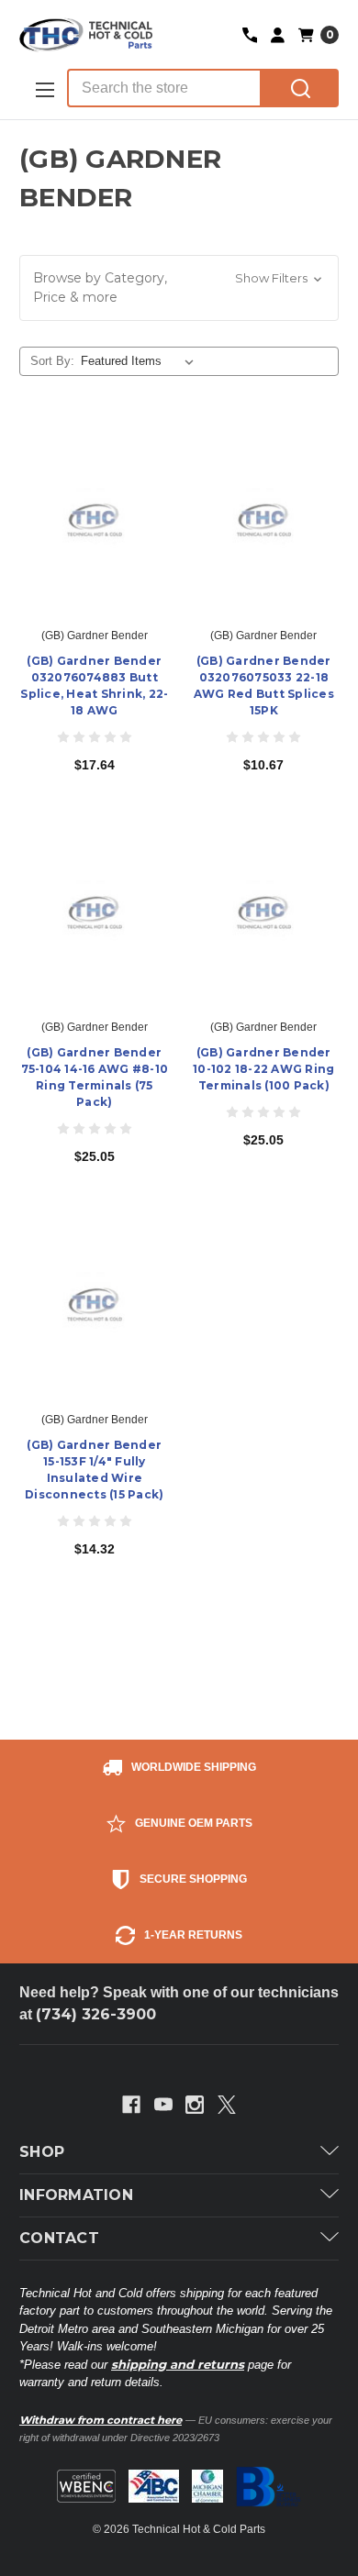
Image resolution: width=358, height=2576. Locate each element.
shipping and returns (178, 2364)
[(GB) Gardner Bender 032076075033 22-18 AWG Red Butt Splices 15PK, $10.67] (264, 519)
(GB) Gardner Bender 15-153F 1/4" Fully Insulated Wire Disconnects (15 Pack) (94, 1470)
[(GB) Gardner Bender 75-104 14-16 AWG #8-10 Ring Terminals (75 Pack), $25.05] (95, 912)
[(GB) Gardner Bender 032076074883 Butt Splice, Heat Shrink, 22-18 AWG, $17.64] (95, 519)
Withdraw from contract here (101, 2420)
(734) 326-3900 (96, 2014)
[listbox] (141, 361)
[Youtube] (163, 2105)
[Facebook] (131, 2105)
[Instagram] (195, 2105)
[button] (179, 288)
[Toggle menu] (43, 89)
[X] (227, 2105)
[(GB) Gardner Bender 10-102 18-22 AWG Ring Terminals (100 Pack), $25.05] (264, 912)
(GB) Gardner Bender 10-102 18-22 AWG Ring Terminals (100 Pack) (263, 1069)
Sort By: (52, 361)
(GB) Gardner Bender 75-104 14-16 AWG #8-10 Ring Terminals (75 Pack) (95, 1077)
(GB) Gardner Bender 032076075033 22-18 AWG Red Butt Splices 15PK (264, 685)
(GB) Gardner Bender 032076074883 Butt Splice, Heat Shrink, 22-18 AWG (94, 685)
